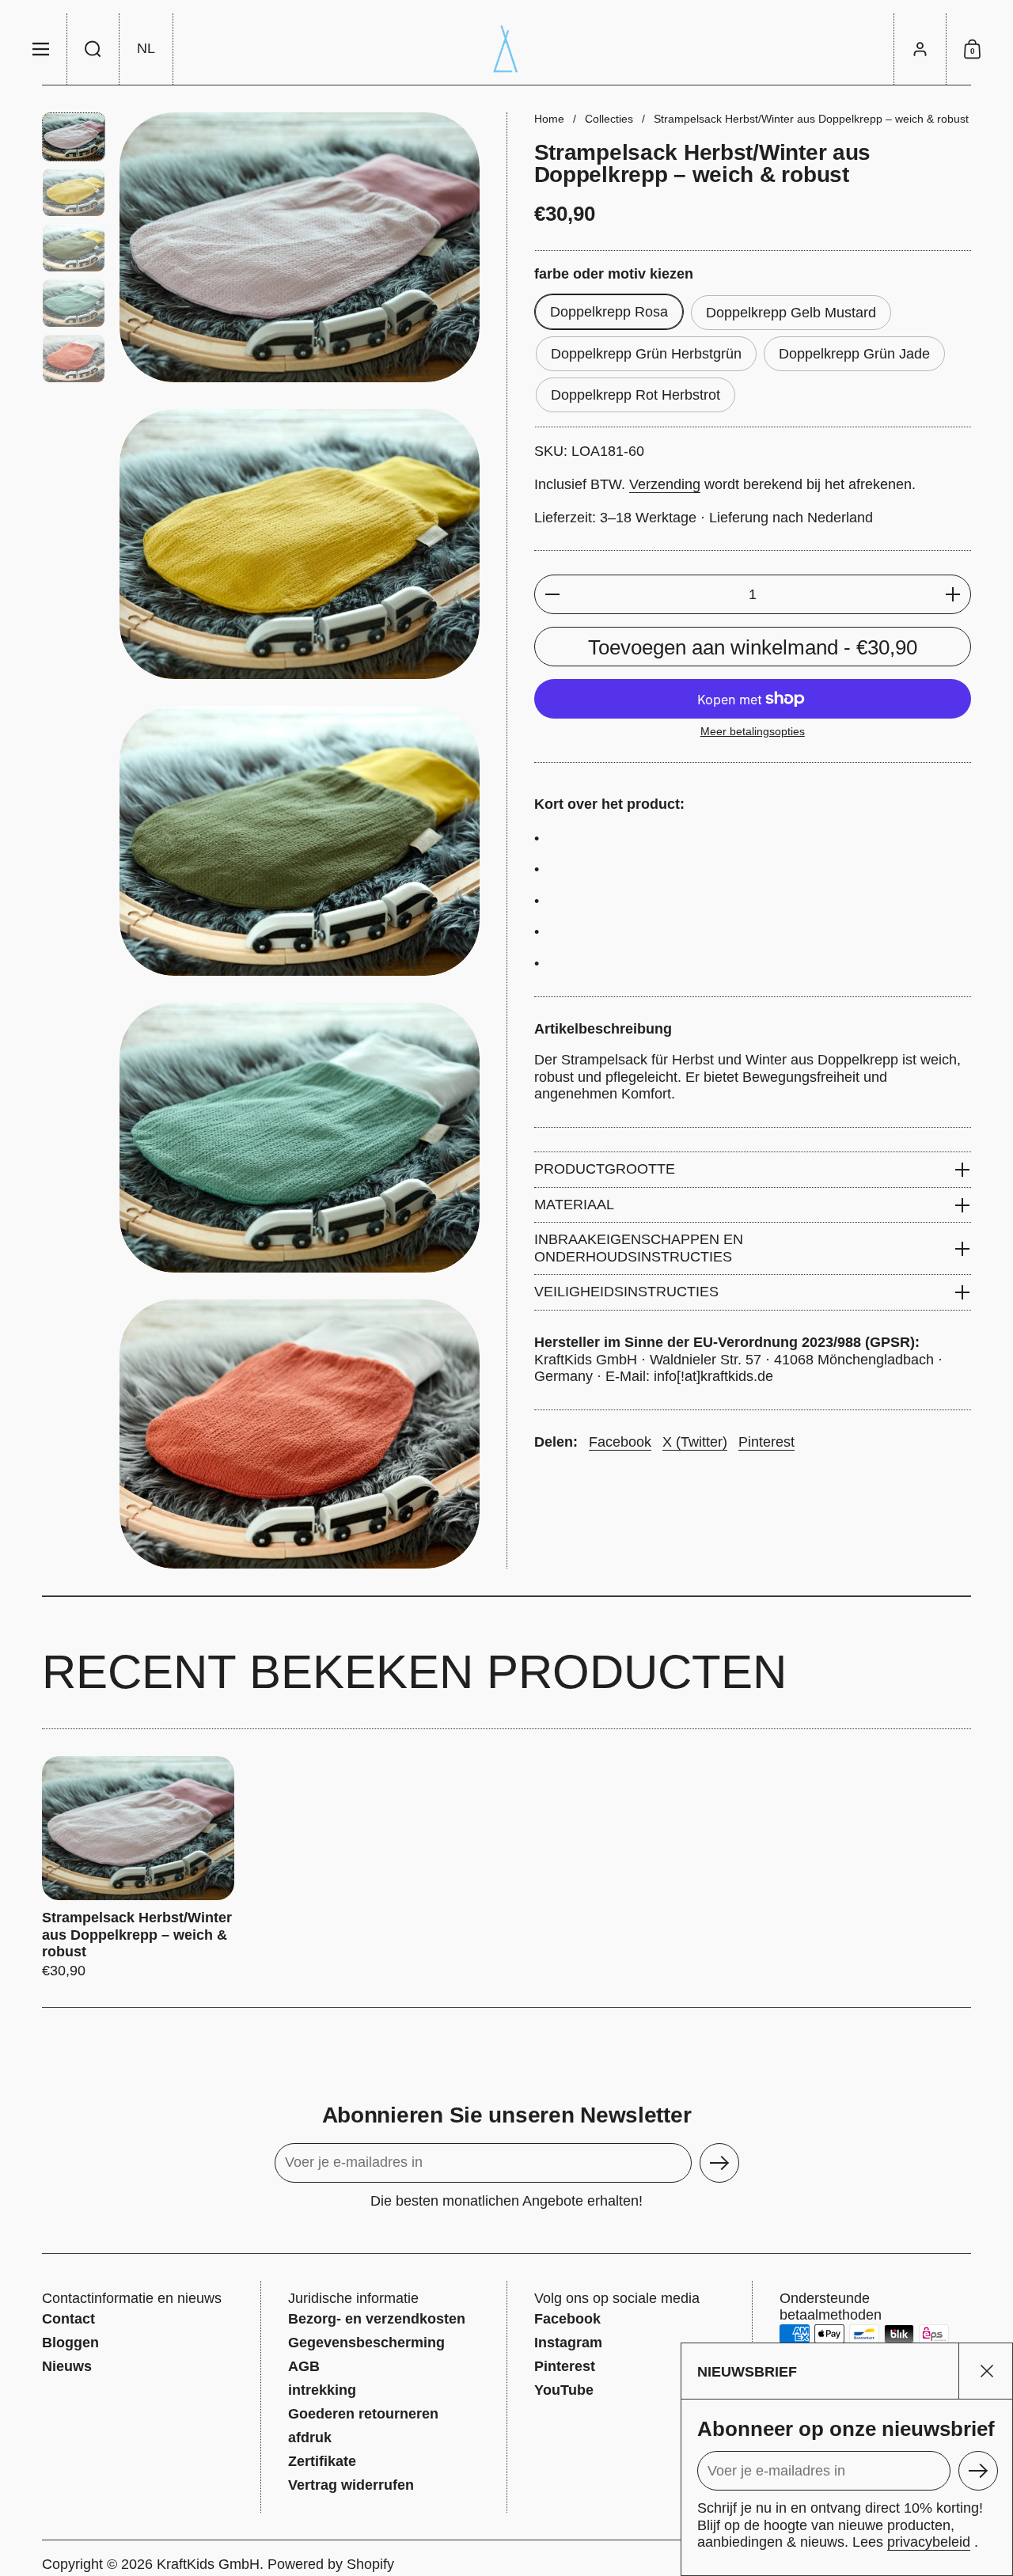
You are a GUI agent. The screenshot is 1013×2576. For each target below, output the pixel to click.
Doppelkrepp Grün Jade (854, 354)
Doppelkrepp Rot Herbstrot (635, 395)
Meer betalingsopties (753, 731)
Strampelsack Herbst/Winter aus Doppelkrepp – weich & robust (138, 1868)
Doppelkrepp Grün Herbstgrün (646, 354)
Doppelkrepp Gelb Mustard (791, 313)
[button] (93, 49)
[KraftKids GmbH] (506, 49)
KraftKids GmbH (208, 2564)
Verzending (665, 484)
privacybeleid (929, 2542)
